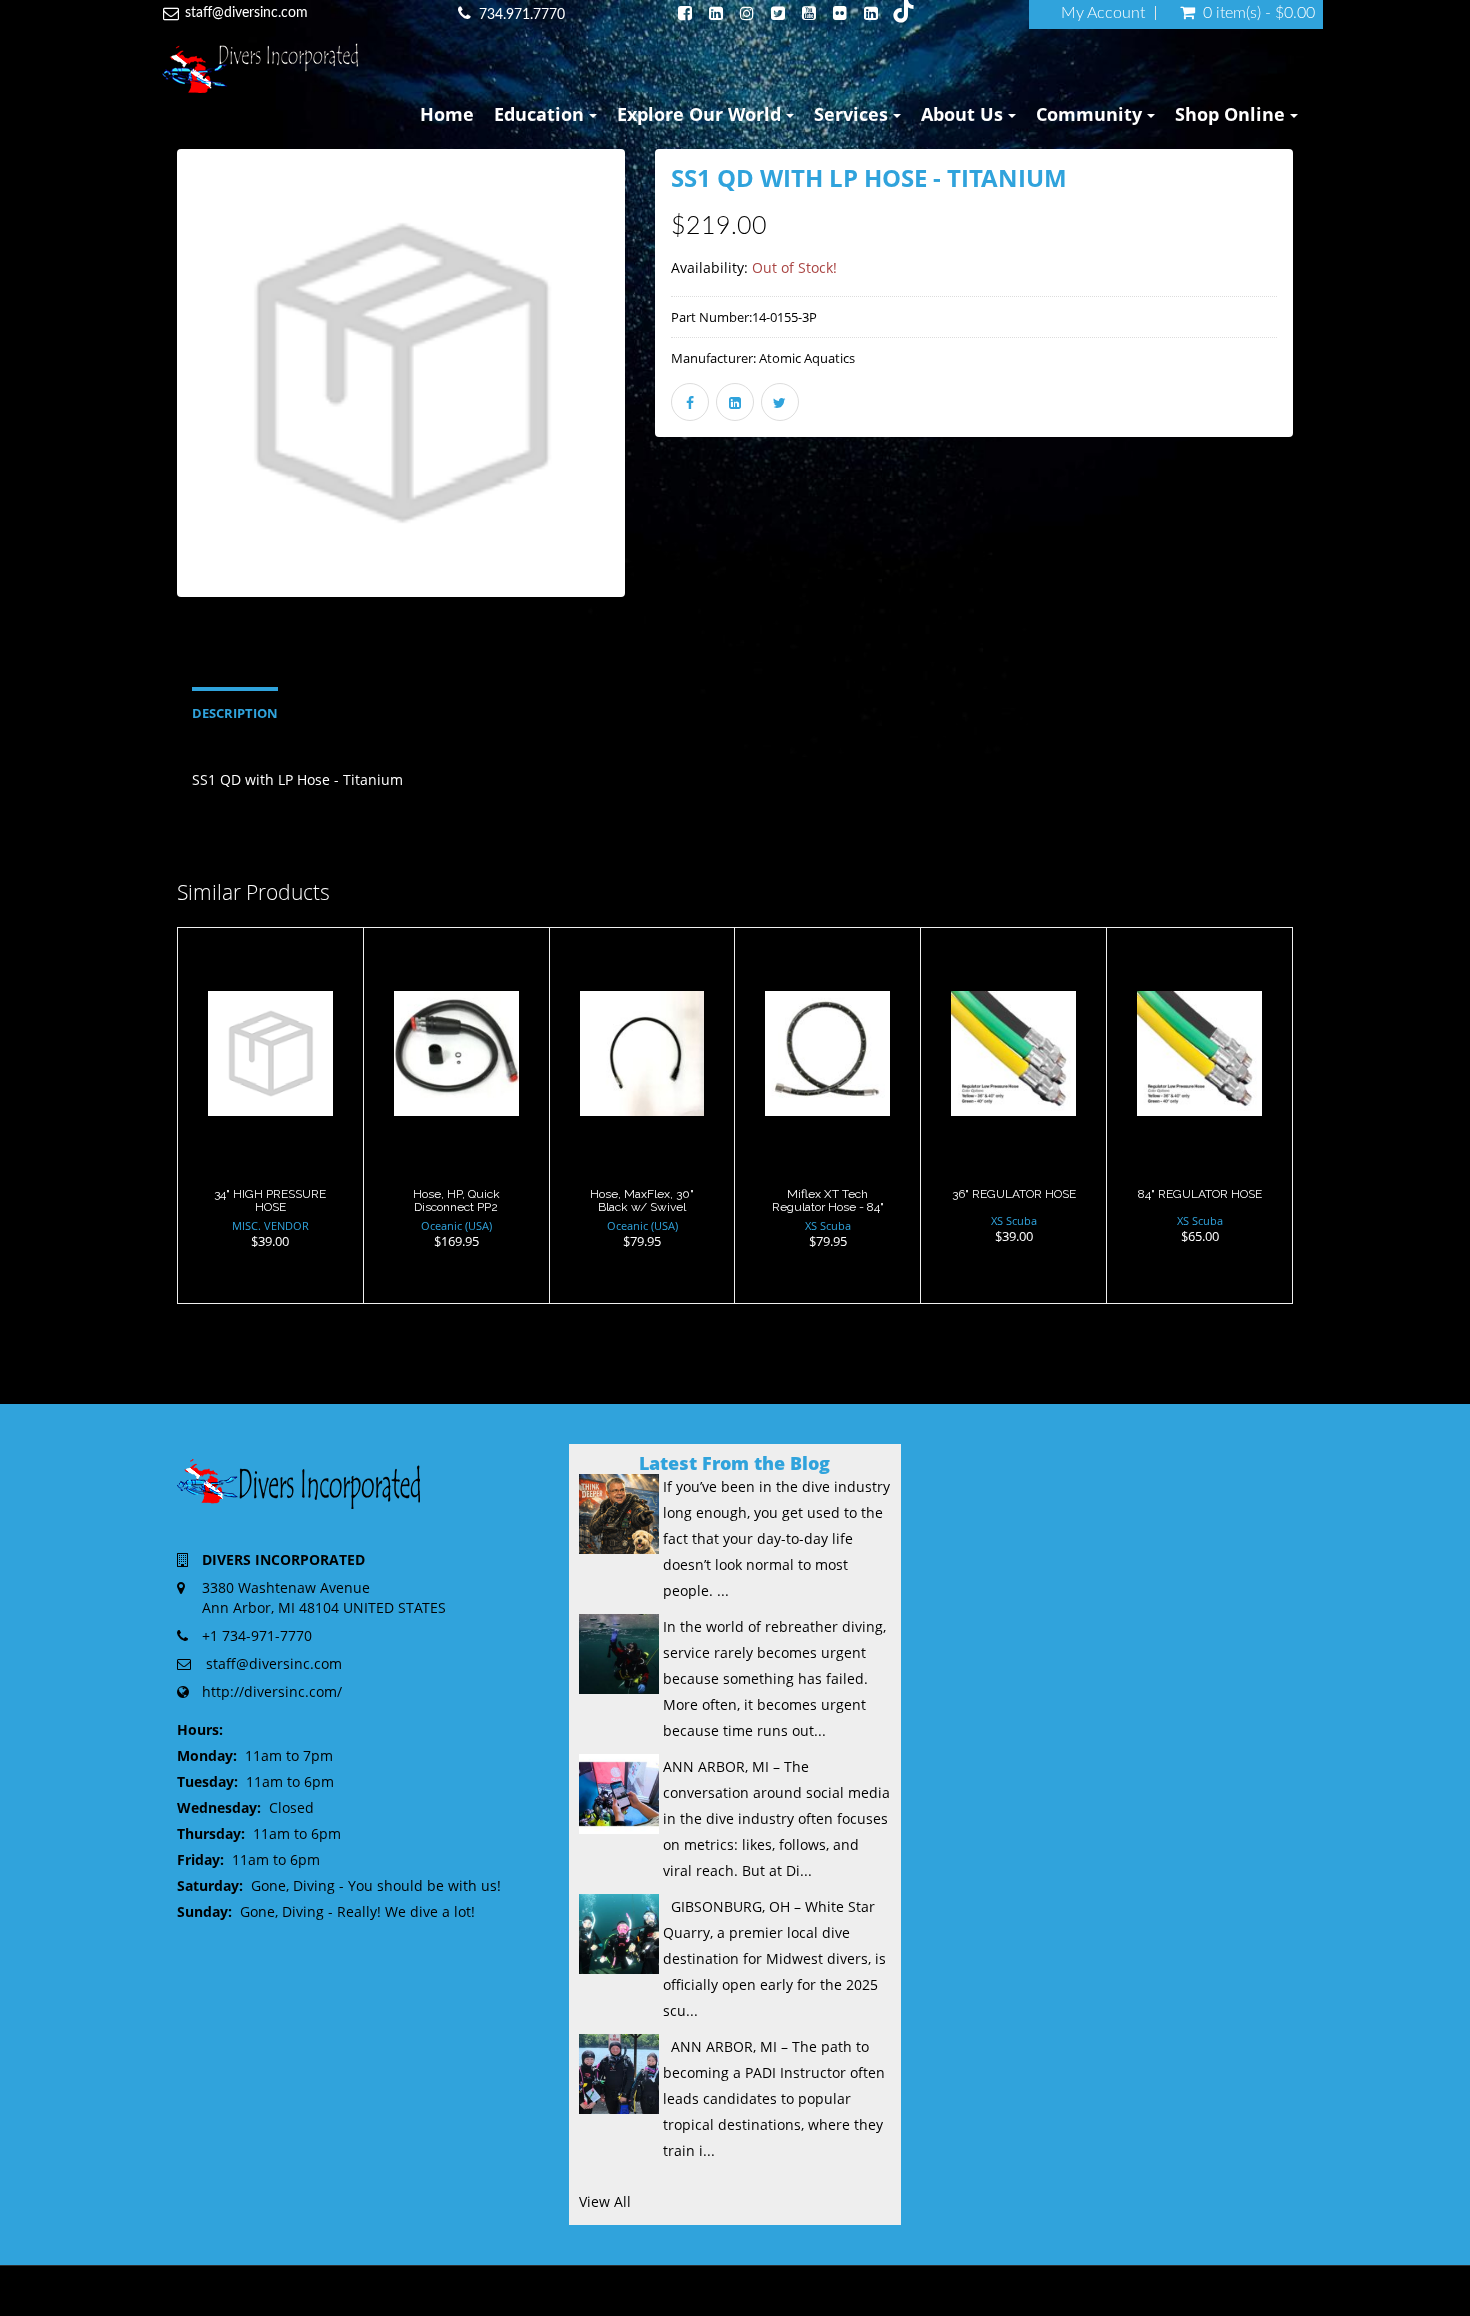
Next (674, 401)
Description (235, 713)
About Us (964, 114)
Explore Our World (701, 114)
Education (541, 114)
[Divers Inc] (260, 68)
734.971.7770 (522, 15)
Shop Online (1232, 114)
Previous (132, 401)
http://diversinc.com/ (272, 1691)
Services (853, 114)
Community (1091, 114)
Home (447, 114)
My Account (1103, 13)
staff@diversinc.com (246, 13)
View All (605, 2201)
